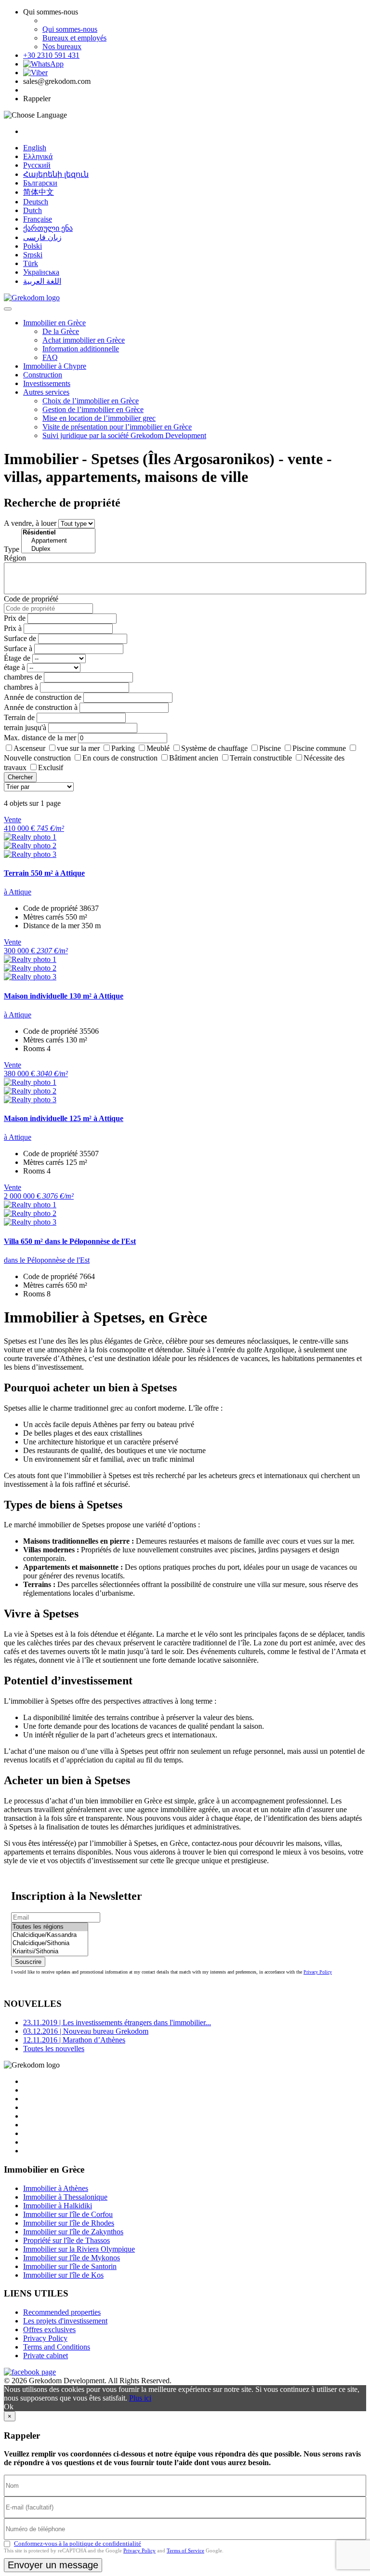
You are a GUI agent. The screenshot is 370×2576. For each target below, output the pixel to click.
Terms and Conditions (57, 2347)
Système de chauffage (214, 748)
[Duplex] (58, 549)
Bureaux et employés (74, 38)
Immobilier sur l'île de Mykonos (72, 2258)
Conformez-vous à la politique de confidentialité (78, 2543)
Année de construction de (43, 697)
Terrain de (19, 717)
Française (38, 219)
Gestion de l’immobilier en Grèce (93, 409)
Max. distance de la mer (40, 738)
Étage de (17, 658)
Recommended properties (62, 2312)
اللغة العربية (42, 281)
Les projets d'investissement (65, 2321)
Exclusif (51, 767)
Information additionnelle (81, 349)
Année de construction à (41, 707)
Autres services (46, 392)
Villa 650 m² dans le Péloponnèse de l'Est (70, 1241)
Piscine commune (319, 748)
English (35, 148)
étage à (14, 667)
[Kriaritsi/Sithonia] (50, 1952)
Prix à (13, 628)
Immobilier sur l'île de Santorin (70, 2266)
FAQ (50, 357)
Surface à (18, 648)
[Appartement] (58, 541)
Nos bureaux (62, 47)
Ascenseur (29, 748)
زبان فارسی (42, 237)
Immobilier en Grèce (54, 323)
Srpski (33, 255)
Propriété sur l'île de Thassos (66, 2240)
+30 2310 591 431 (51, 55)
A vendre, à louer (30, 523)
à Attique (18, 892)
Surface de (20, 638)
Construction (43, 375)
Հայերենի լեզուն (56, 174)
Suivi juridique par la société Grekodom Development (124, 435)
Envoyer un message (53, 2565)
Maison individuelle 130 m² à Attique (64, 996)
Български (40, 183)
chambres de (23, 677)
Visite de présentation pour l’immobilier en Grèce (117, 427)
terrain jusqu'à (25, 727)
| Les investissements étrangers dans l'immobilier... (117, 2022)
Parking (123, 748)
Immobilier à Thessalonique (65, 2197)
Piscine (270, 748)
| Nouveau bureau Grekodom (86, 2031)
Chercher (20, 777)
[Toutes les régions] (50, 1927)
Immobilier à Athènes (56, 2188)
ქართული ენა (48, 228)
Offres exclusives (49, 2329)
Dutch (33, 210)
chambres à (21, 687)
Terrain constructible (261, 758)
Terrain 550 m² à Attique (44, 873)
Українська (41, 272)
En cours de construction (120, 758)
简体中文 (39, 192)
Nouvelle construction (37, 758)
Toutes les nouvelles (54, 2049)
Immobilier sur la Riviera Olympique (79, 2249)
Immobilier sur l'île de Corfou (68, 2214)
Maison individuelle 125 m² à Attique (64, 1118)
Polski (33, 246)
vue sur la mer (78, 748)
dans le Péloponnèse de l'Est (47, 1260)
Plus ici (140, 2398)
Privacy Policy (318, 1972)
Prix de (15, 618)
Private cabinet (46, 2356)
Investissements (47, 383)
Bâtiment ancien (194, 758)
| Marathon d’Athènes (74, 2040)
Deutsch (36, 202)
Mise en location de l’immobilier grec (99, 418)
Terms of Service (185, 2550)
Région (15, 558)
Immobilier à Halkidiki (58, 2206)
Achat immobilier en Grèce (84, 340)
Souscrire (28, 1962)
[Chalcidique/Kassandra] (50, 1935)
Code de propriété (31, 599)
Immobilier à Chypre (55, 366)
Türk (31, 263)
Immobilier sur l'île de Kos (63, 2275)
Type (12, 549)
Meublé (158, 748)
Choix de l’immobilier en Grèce (91, 401)
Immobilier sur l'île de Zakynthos (73, 2232)
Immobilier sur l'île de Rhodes (69, 2223)
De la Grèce (61, 331)
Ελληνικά (38, 156)
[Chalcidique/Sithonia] (50, 1943)
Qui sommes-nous (70, 29)
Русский (37, 165)
